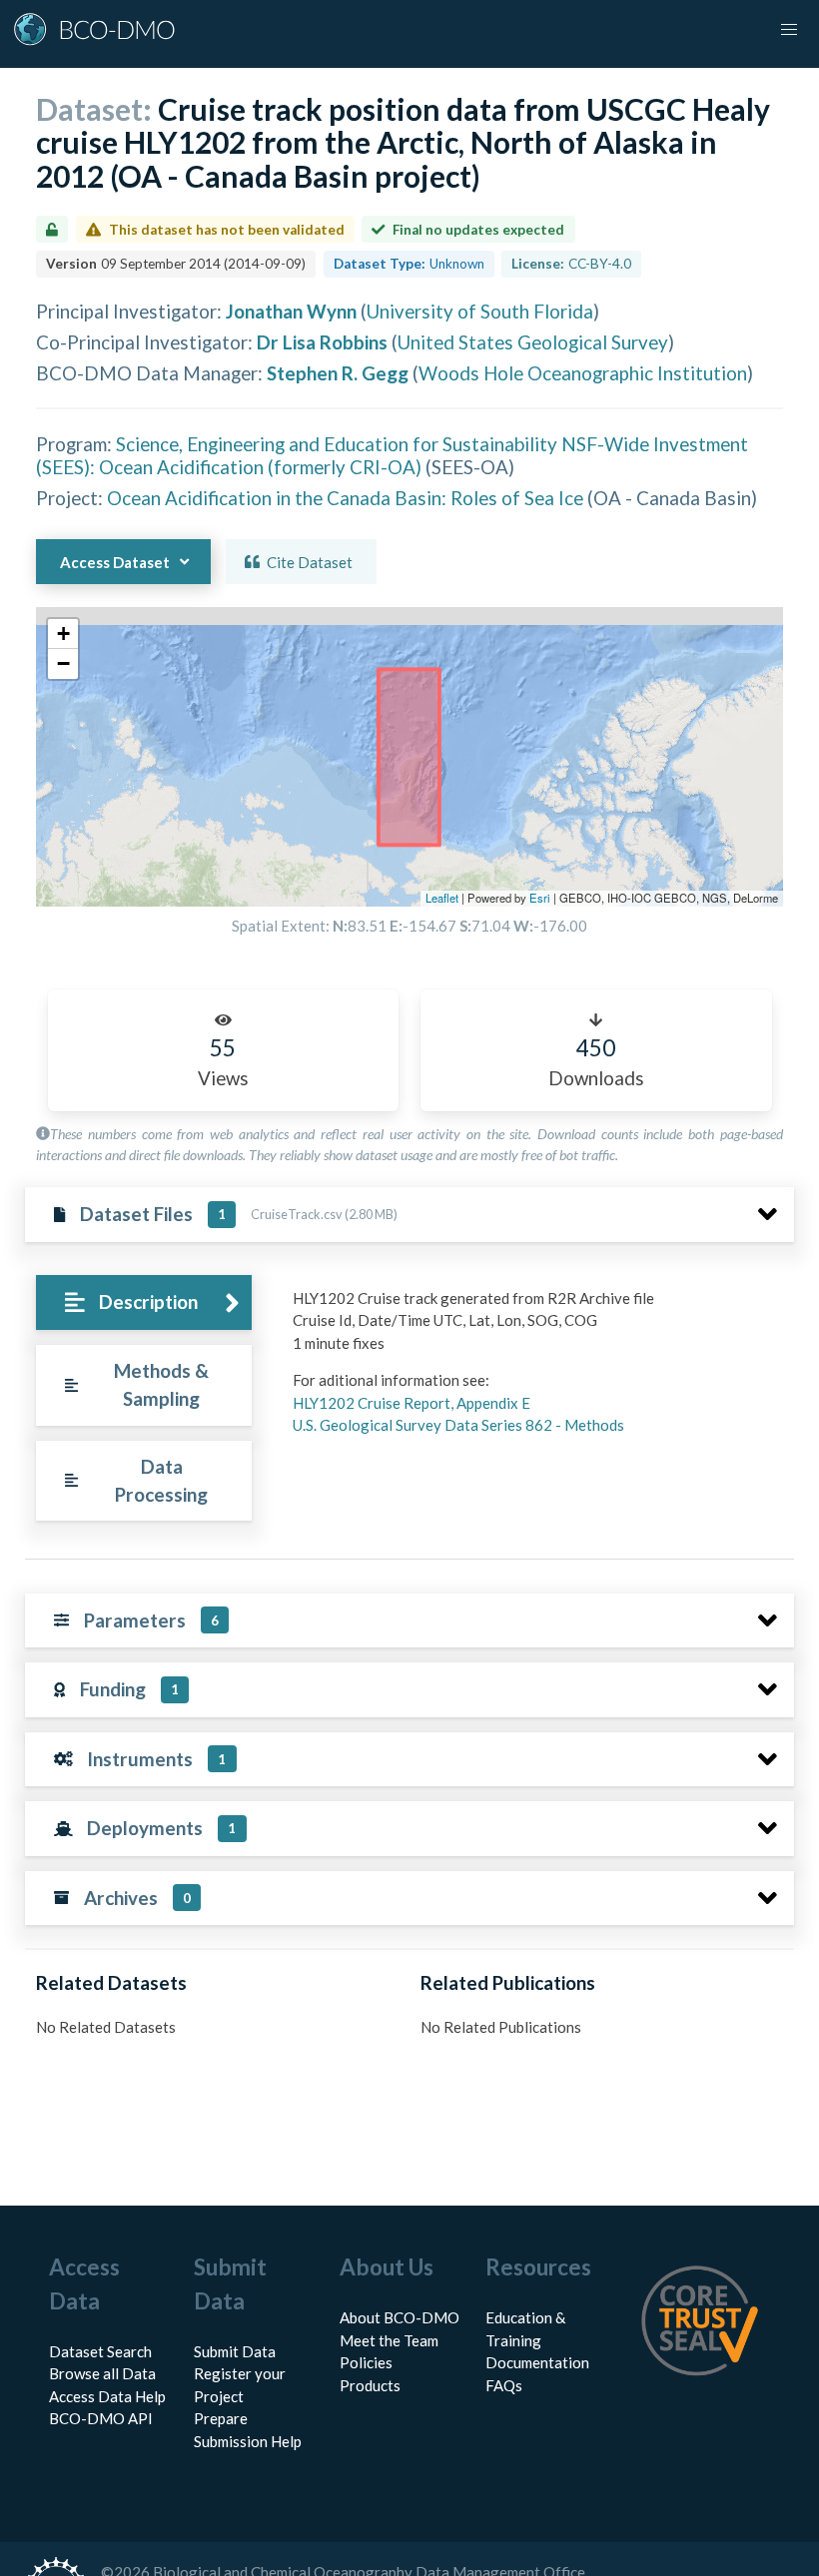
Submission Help (248, 2441)
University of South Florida (480, 311)
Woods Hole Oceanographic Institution (583, 373)
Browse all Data (102, 2373)
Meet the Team (389, 2340)
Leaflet (442, 898)
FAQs (504, 2385)
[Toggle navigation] (789, 30)
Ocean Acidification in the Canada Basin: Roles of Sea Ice (345, 498)
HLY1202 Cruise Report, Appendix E (411, 1403)
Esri (540, 898)
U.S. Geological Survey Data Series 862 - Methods (458, 1425)
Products (370, 2385)
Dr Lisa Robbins (322, 342)
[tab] (143, 1302)
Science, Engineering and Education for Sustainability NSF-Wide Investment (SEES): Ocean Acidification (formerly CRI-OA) (392, 455)
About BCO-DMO (400, 2317)
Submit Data (235, 2351)
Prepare (221, 2418)
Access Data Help (107, 2396)
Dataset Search (100, 2351)
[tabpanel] (538, 1369)
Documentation (537, 2362)
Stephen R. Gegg (338, 373)
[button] (63, 634)
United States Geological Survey (533, 342)
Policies (366, 2362)
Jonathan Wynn (291, 311)
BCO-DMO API (101, 2418)
